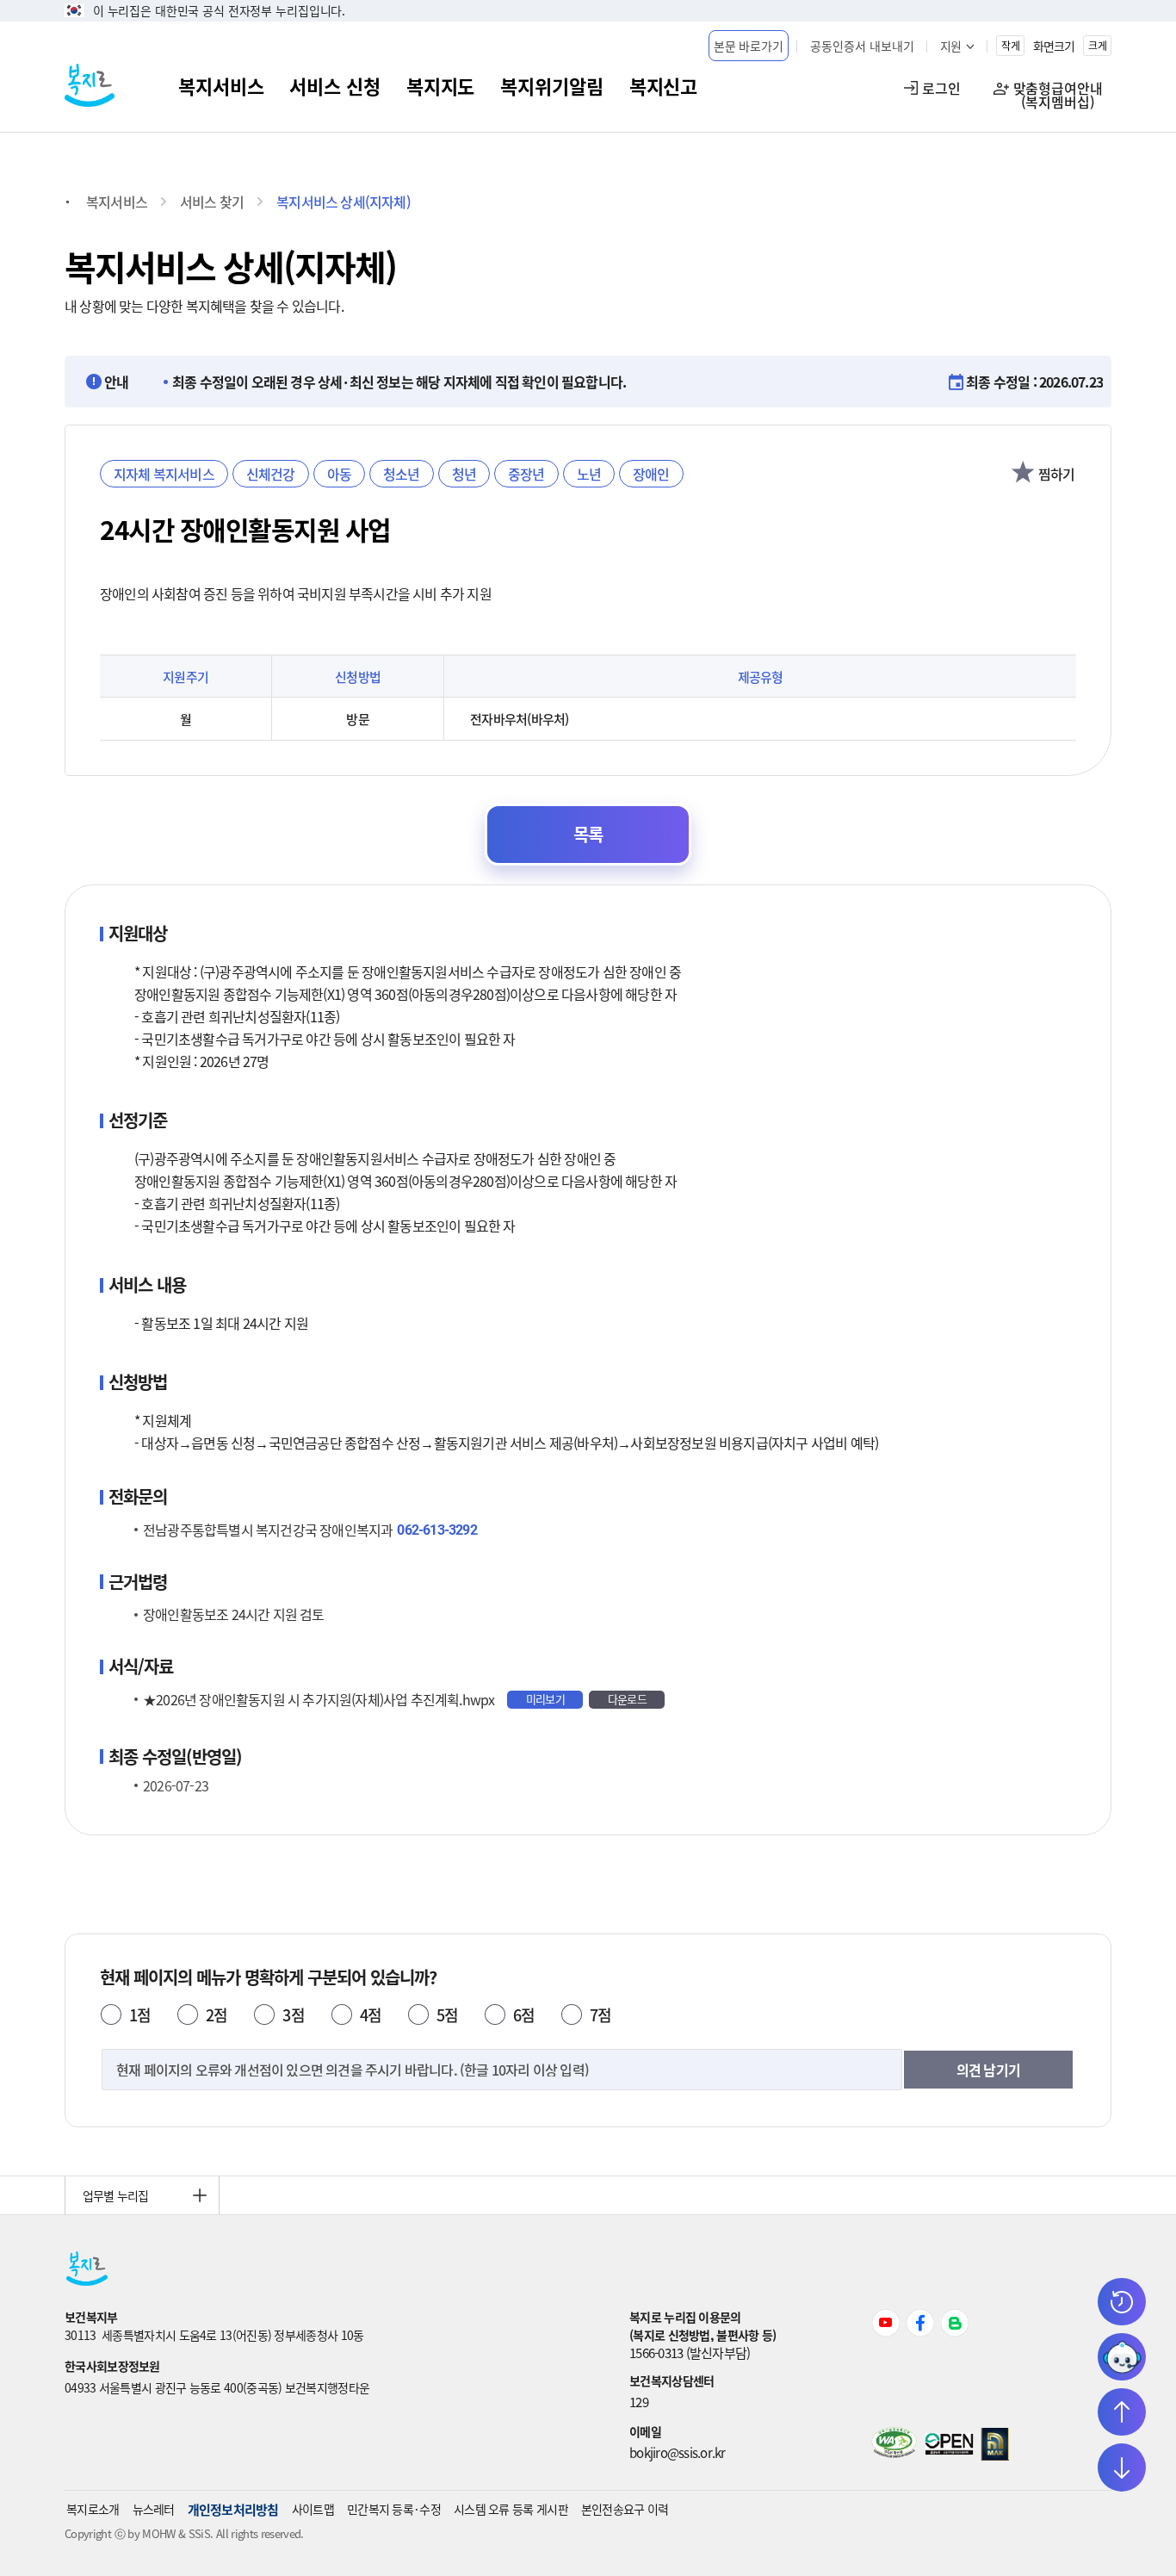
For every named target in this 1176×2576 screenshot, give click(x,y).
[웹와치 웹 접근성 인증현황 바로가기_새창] (894, 2453)
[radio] (111, 2014)
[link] (347, 2317)
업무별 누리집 (115, 2195)
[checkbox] (1023, 474)
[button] (749, 46)
